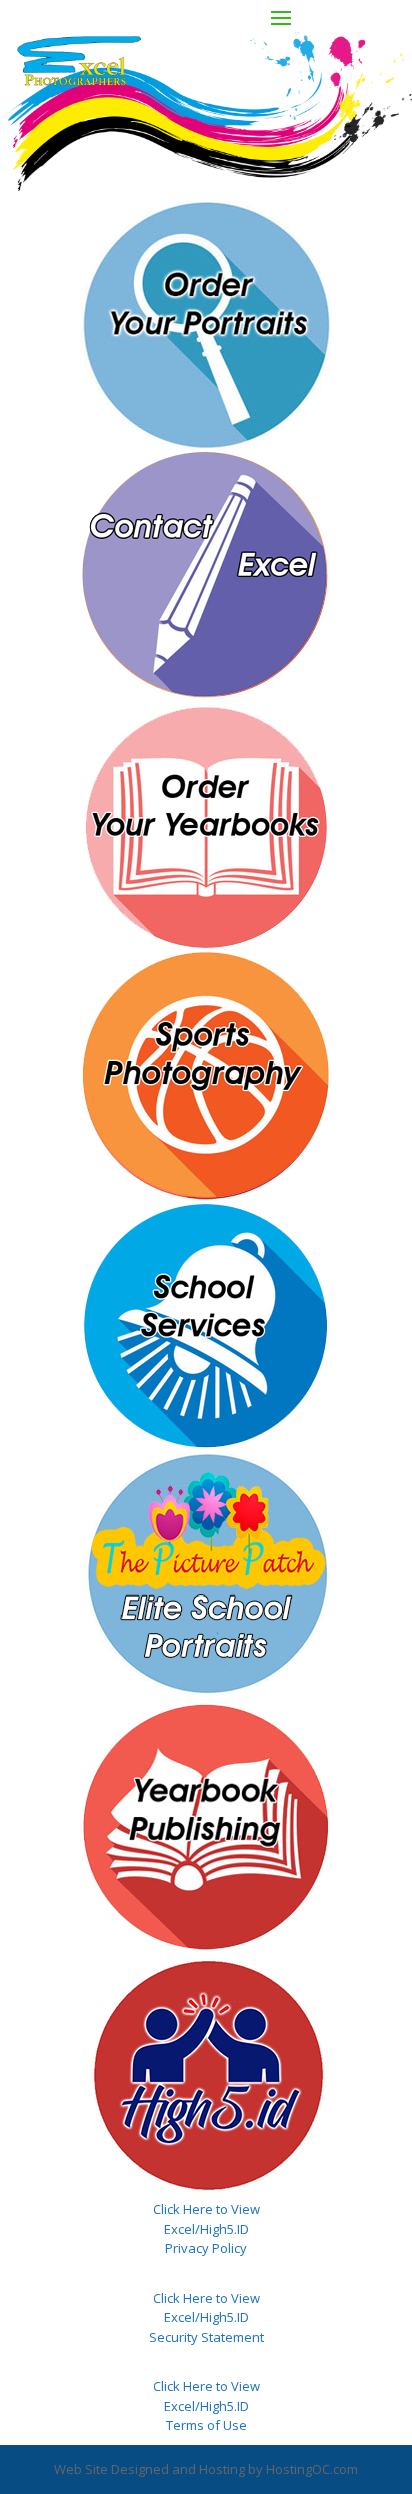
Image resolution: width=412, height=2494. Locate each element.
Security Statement (206, 2337)
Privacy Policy (206, 2248)
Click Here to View (206, 2209)
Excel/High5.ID (206, 2229)
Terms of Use (206, 2425)
